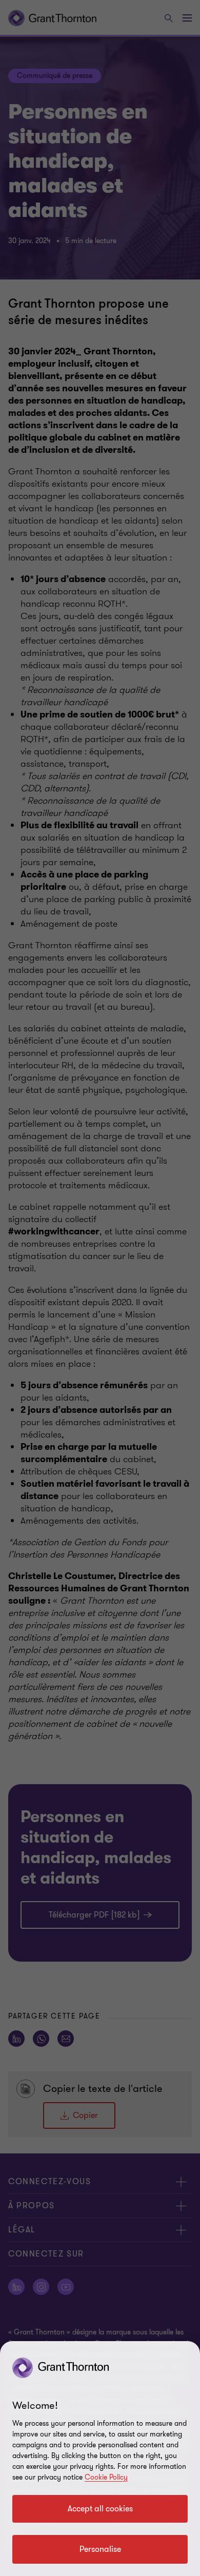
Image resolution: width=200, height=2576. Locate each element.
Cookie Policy (106, 2477)
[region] (100, 2459)
